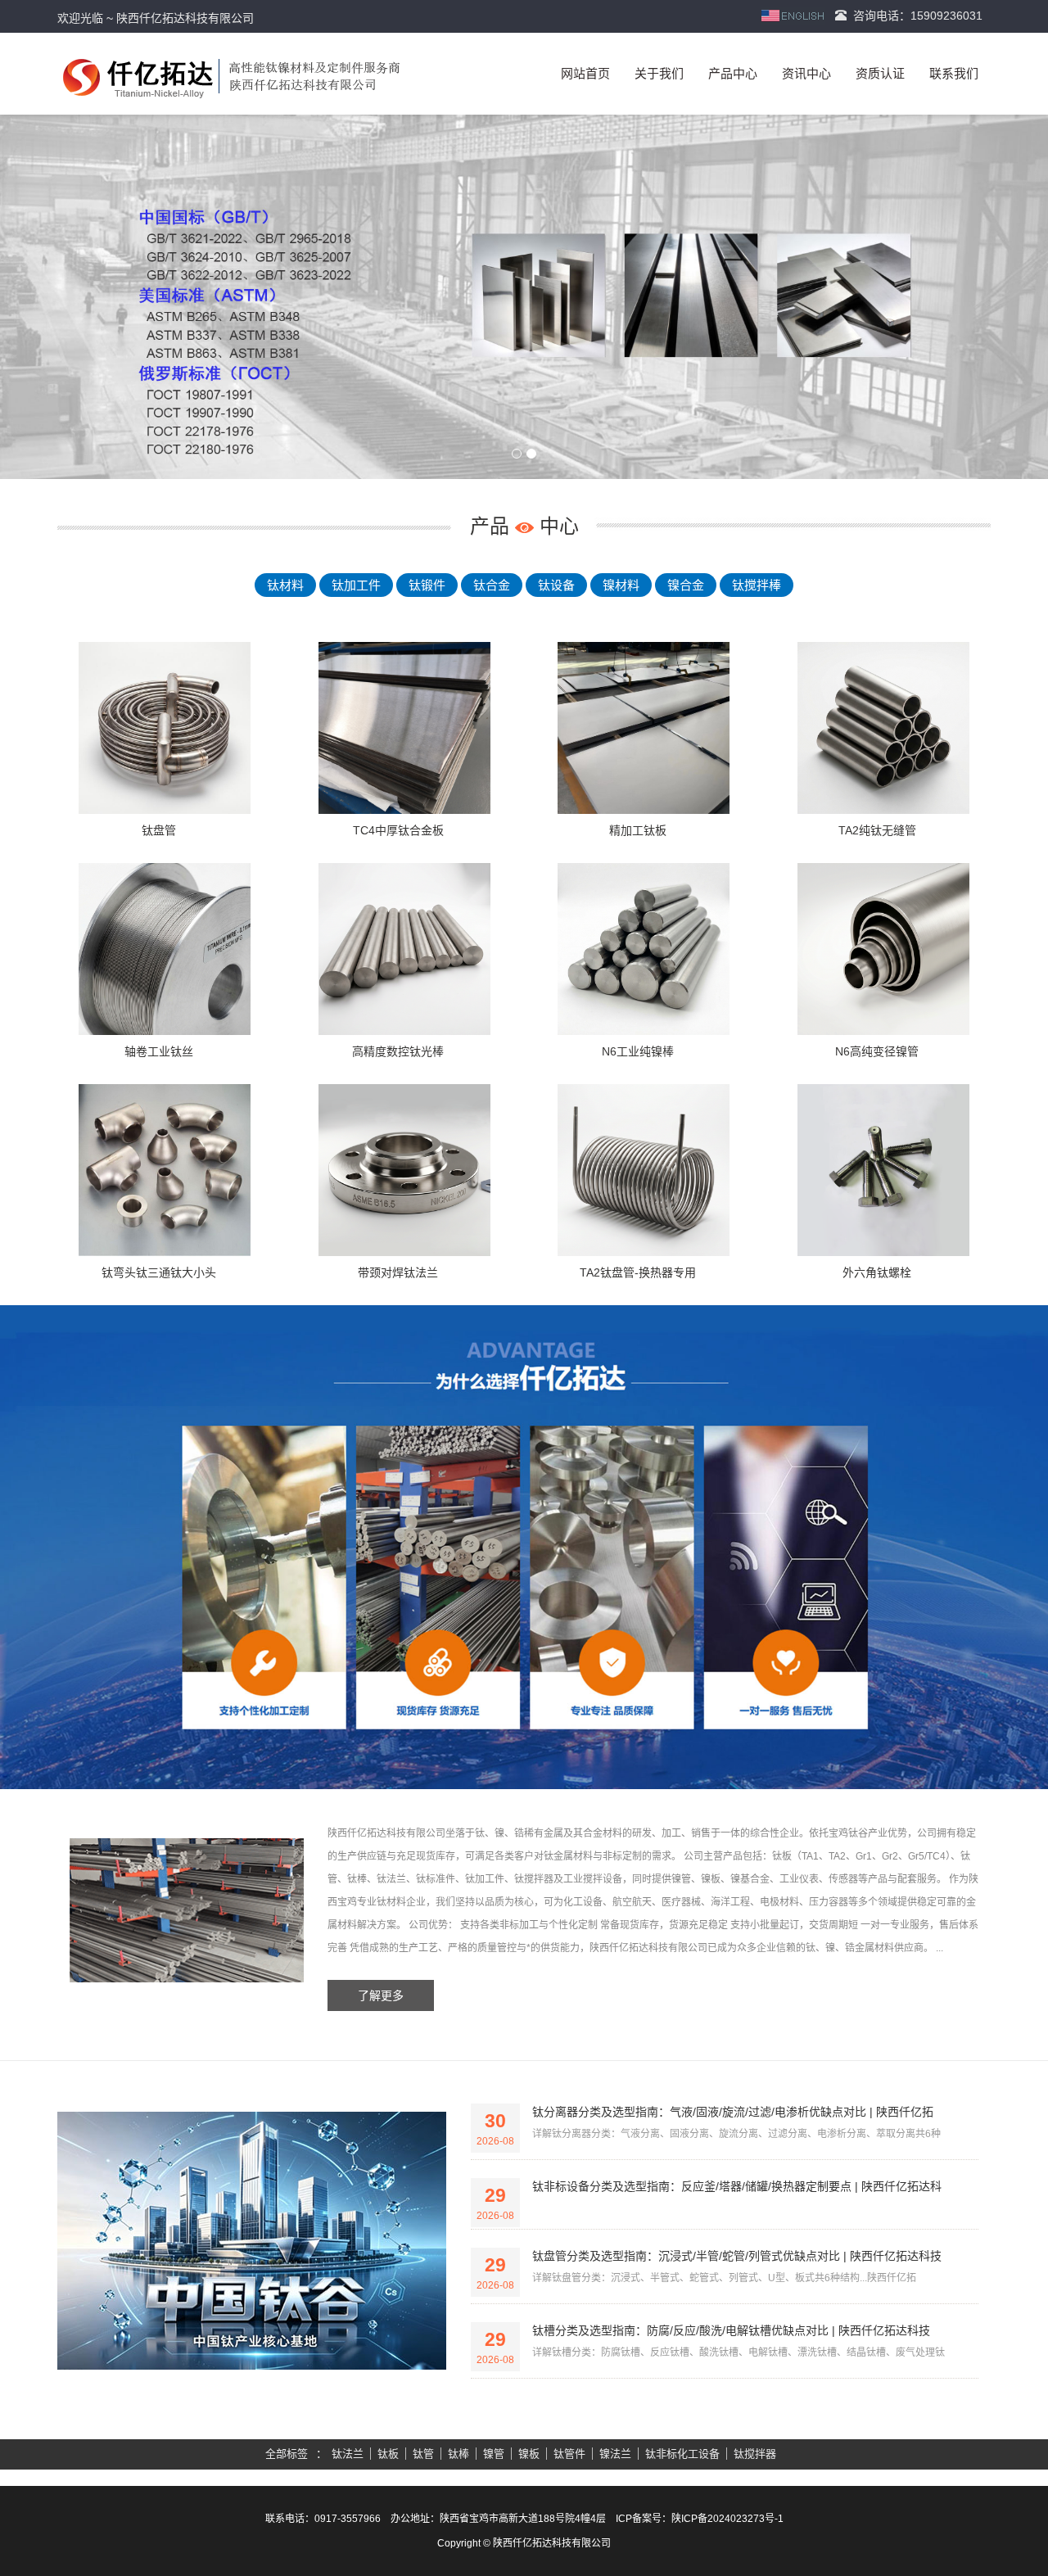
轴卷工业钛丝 (159, 1051)
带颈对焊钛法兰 (398, 1272)
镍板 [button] (529, 2454)
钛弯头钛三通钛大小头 (159, 1272)
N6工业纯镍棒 (638, 1051)
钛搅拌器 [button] (755, 2454)
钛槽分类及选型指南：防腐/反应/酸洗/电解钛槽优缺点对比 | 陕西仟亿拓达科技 (731, 2330)
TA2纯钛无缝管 (877, 830)
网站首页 (585, 73)
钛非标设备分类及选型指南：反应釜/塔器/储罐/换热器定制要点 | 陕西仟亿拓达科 (737, 2186)
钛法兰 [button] (348, 2454)
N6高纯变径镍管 (877, 1051)
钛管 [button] (423, 2454)
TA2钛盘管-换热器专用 (638, 1272)
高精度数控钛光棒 (398, 1051)
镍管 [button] (494, 2454)
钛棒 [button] (458, 2454)
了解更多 (381, 1995)
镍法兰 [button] (615, 2454)
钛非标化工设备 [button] (682, 2454)
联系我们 (954, 73)
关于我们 (659, 73)
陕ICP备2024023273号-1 (727, 2519)
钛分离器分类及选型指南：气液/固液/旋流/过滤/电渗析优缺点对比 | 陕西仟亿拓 (733, 2112)
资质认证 (880, 73)
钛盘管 (159, 830)
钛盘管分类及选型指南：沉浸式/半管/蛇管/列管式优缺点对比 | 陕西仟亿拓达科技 (737, 2256)
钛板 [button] (388, 2454)
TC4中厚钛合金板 (398, 830)
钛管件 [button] (569, 2454)
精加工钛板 (638, 830)
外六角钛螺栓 (877, 1272)
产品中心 (733, 73)
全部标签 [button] (287, 2454)
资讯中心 (806, 73)
